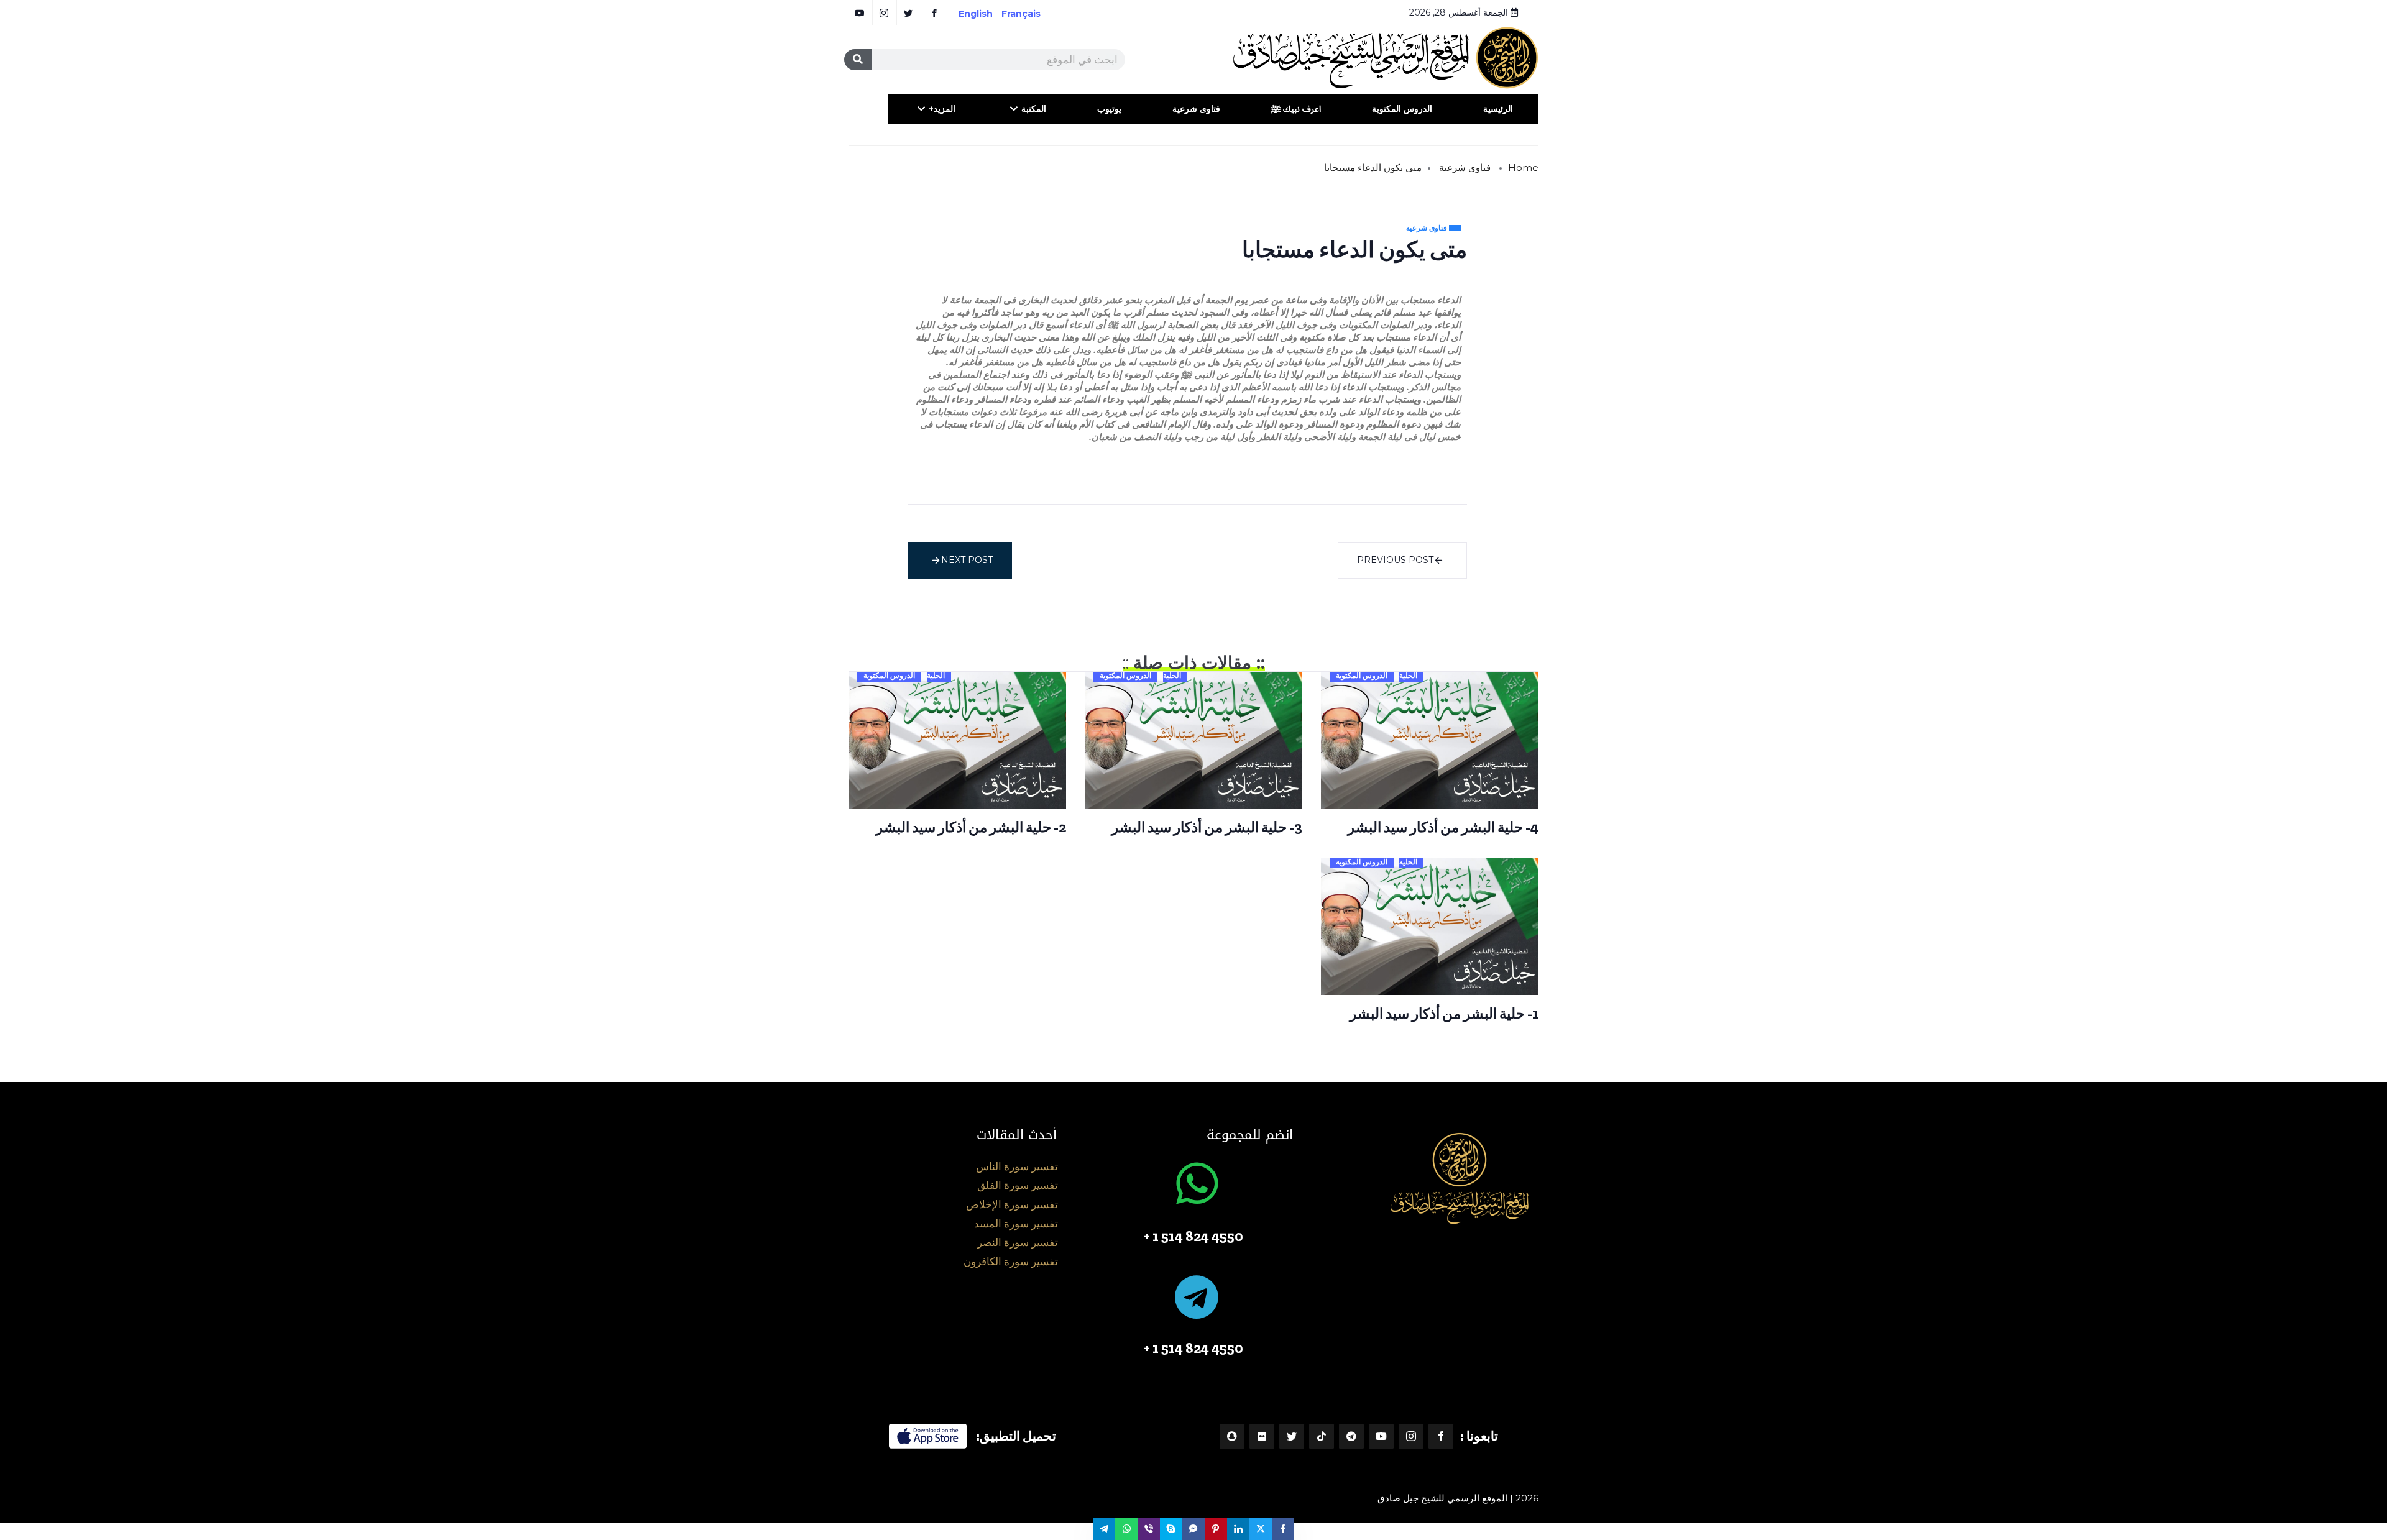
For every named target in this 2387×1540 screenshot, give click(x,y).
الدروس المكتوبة (1402, 109)
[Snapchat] (1232, 1436)
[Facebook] (1441, 1436)
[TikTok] (1322, 1436)
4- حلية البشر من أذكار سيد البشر (1443, 827)
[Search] (858, 60)
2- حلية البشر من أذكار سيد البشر (971, 827)
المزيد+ (942, 109)
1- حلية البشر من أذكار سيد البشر (1444, 1014)
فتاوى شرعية (1196, 109)
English (976, 14)
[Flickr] (1262, 1436)
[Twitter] (1292, 1436)
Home (1523, 167)
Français (1030, 14)
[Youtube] (1381, 1436)
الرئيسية (1498, 109)
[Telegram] (1351, 1436)
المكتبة (1034, 109)
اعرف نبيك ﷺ (1296, 109)
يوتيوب (1109, 109)
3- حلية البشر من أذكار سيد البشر (1207, 827)
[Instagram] (1411, 1436)
